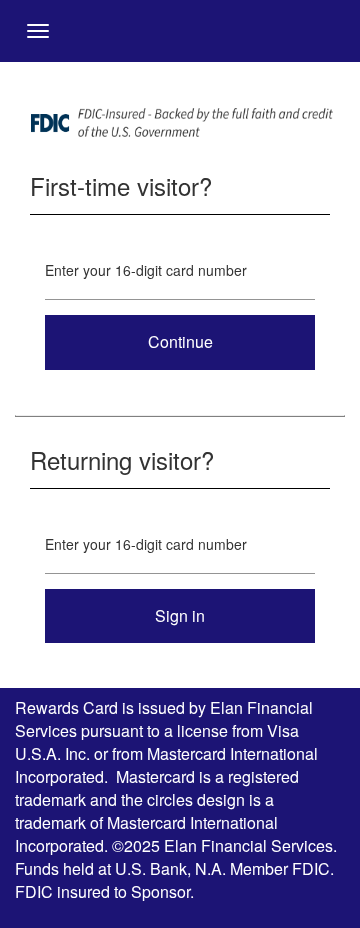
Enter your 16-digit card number (146, 270)
